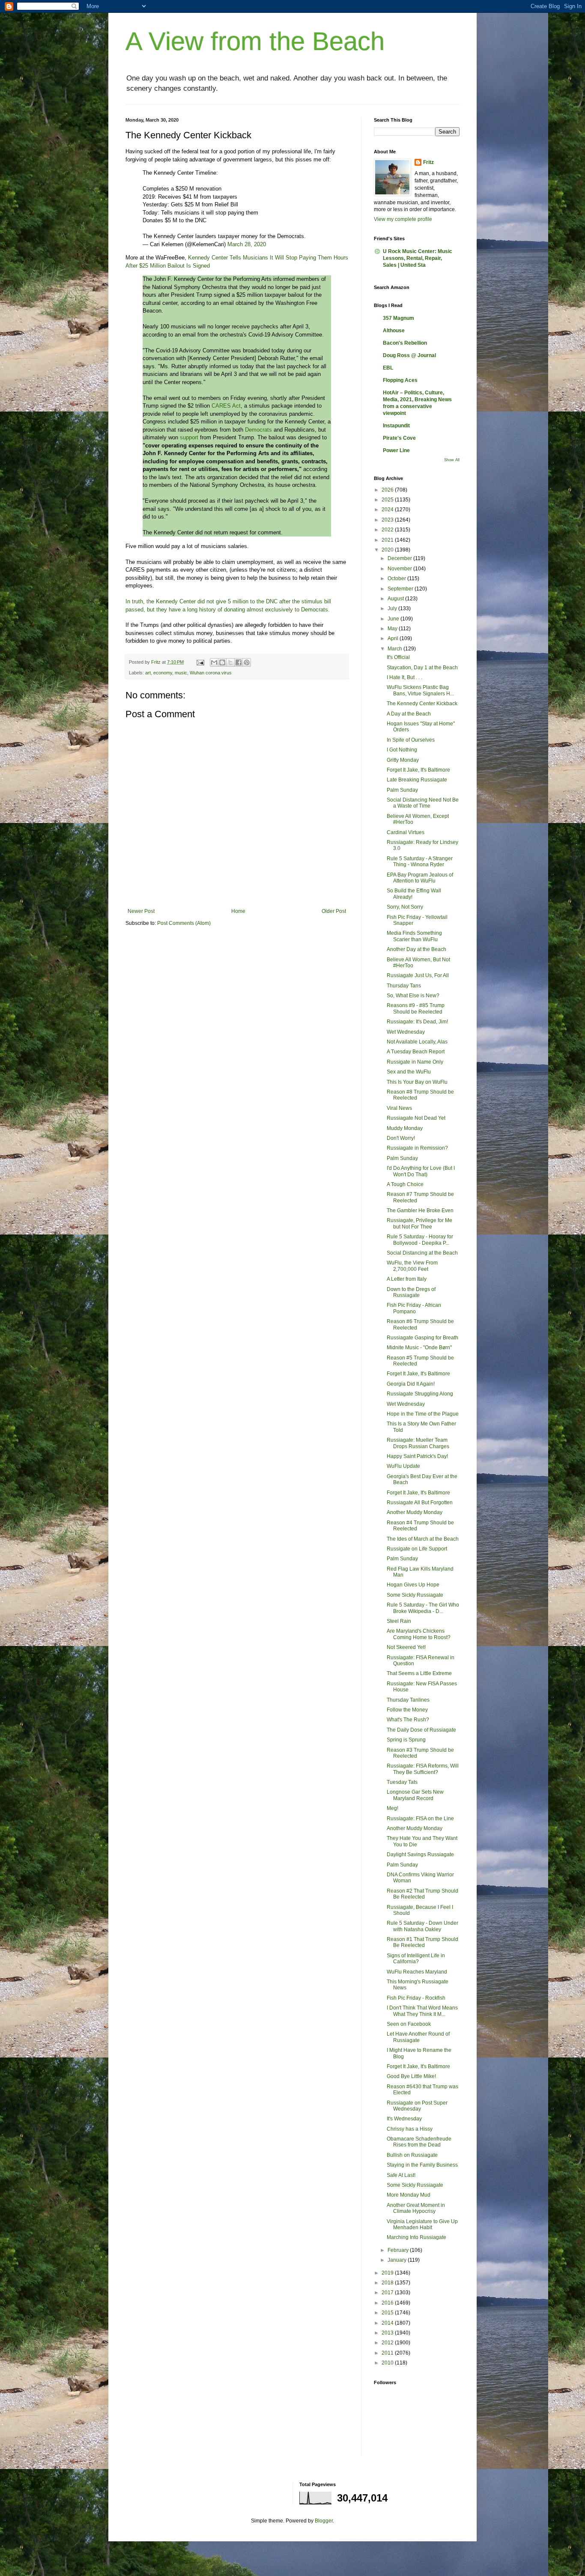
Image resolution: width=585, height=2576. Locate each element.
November (400, 569)
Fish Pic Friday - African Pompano (414, 1308)
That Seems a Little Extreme (419, 1673)
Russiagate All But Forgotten (420, 1503)
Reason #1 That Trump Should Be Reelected (422, 1942)
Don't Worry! (401, 1138)
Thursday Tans (404, 986)
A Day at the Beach (409, 714)
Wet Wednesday (406, 1032)
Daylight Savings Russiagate (420, 1854)
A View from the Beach (255, 41)
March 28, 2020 (247, 244)
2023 (388, 520)
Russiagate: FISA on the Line (420, 1819)
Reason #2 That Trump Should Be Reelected (422, 1894)
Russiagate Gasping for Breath (422, 1338)
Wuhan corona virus (211, 673)
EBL (388, 368)
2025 (388, 500)
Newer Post (141, 911)
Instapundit (396, 426)
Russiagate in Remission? (417, 1148)
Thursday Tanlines (408, 1700)
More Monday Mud (409, 2195)
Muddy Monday (405, 1128)
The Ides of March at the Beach (423, 1539)
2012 (388, 2343)
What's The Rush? (408, 1720)
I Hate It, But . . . (404, 677)
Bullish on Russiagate (412, 2155)
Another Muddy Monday (415, 1512)
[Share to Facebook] (239, 662)
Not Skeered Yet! (406, 1647)
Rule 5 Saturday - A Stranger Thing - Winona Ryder (420, 862)
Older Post (334, 911)
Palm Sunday (402, 790)
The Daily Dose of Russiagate (421, 1730)
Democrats (258, 430)
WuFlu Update (403, 1466)
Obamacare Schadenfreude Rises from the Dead (419, 2142)
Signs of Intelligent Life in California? (416, 1959)
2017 (388, 2293)
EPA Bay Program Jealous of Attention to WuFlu (420, 878)
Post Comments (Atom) (184, 923)
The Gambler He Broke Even (420, 1210)
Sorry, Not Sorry (405, 907)
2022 (388, 530)
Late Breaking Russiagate (417, 780)
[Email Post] (200, 662)
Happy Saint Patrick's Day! (417, 1456)
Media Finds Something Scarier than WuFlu (414, 936)
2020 (388, 550)
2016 (388, 2303)
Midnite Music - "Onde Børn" (419, 1348)
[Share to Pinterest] (247, 662)
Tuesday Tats (402, 1782)
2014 (388, 2323)
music (181, 673)
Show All (452, 460)
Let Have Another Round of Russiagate (418, 2037)
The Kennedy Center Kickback (422, 704)
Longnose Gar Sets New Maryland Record (415, 1795)
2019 (388, 2273)
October (397, 578)
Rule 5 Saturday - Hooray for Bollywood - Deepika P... (420, 1240)
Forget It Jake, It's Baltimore (418, 770)
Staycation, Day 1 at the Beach (422, 668)
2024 (388, 510)
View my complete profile (403, 219)
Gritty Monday (403, 760)
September (401, 589)
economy (163, 673)
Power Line (396, 450)
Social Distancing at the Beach (422, 1253)
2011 (388, 2353)
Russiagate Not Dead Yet (416, 1118)
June (394, 619)
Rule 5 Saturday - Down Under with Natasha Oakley (422, 1926)
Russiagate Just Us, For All (418, 975)
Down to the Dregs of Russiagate (411, 1292)
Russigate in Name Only (415, 1062)
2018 (388, 2283)
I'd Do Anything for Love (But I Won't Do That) (421, 1171)
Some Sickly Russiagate (415, 1595)
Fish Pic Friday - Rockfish (416, 1998)
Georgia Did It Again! (411, 1384)
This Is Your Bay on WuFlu (417, 1082)
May (393, 629)
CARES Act (226, 406)
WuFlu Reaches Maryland (417, 1972)
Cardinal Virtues (406, 832)
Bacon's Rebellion (405, 343)
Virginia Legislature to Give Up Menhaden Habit (422, 2224)
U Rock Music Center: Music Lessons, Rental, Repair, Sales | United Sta (418, 258)
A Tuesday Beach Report (416, 1052)
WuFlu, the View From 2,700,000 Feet (412, 1266)
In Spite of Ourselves (411, 740)
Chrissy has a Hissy (410, 2129)
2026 (388, 490)
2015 (388, 2313)
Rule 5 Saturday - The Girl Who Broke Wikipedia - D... (423, 1608)
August (396, 599)
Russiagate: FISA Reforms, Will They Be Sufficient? (423, 1769)
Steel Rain (399, 1621)
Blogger (324, 2521)
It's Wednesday (404, 2119)
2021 (388, 540)
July (393, 608)
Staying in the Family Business (422, 2165)
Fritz (428, 162)
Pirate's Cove (399, 438)
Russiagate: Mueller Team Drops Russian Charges (418, 1443)
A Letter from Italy (407, 1279)
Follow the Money (407, 1710)
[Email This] (214, 662)
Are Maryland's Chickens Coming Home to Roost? (419, 1634)
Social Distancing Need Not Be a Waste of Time (423, 803)
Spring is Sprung (406, 1740)
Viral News (399, 1108)
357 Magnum (398, 318)
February (399, 2250)
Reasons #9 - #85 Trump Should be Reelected (416, 1008)
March (395, 649)
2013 (388, 2333)
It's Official (398, 657)
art (148, 673)
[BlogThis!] (222, 662)
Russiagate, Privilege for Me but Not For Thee (419, 1223)
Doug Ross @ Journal (409, 355)
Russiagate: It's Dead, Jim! (417, 1022)
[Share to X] (230, 662)
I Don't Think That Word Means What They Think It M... (422, 2011)
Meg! (392, 1808)
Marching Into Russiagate (416, 2237)
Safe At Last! (401, 2175)
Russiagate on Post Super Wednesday (417, 2106)
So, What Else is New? (413, 996)
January (398, 2260)
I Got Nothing (402, 750)
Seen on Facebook (409, 2024)
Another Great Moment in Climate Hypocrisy (416, 2208)
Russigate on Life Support (417, 1549)
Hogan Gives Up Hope (413, 1585)
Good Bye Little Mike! (411, 2076)
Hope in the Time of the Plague (423, 1414)
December (400, 558)
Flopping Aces (400, 380)
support (189, 437)
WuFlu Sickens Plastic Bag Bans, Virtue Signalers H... (420, 690)
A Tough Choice (405, 1184)
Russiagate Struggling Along (420, 1394)
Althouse (394, 331)
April (394, 638)
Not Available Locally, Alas (417, 1042)
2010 (388, 2363)
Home (238, 911)
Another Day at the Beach (416, 949)
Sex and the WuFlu (409, 1072)
